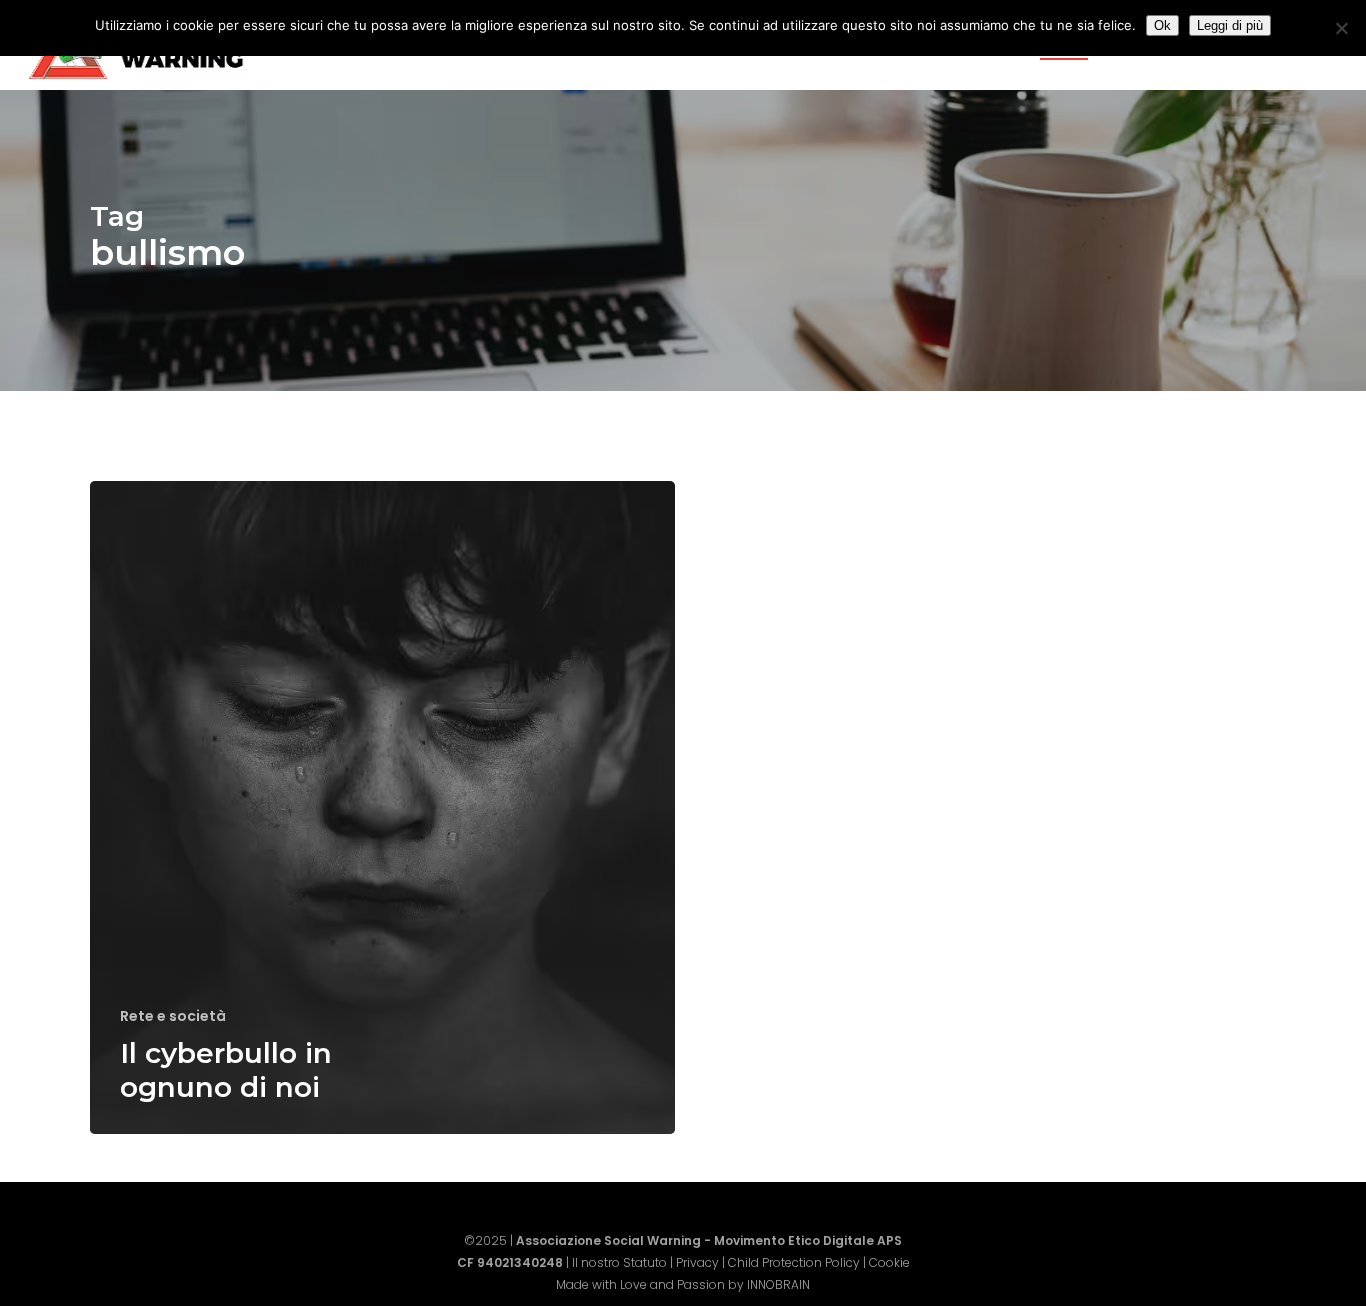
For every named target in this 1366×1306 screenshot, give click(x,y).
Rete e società (173, 1016)
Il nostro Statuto (619, 1262)
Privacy (697, 1262)
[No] (1341, 28)
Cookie (889, 1262)
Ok (1162, 25)
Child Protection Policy (794, 1262)
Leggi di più (1230, 25)
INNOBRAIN (778, 1284)
